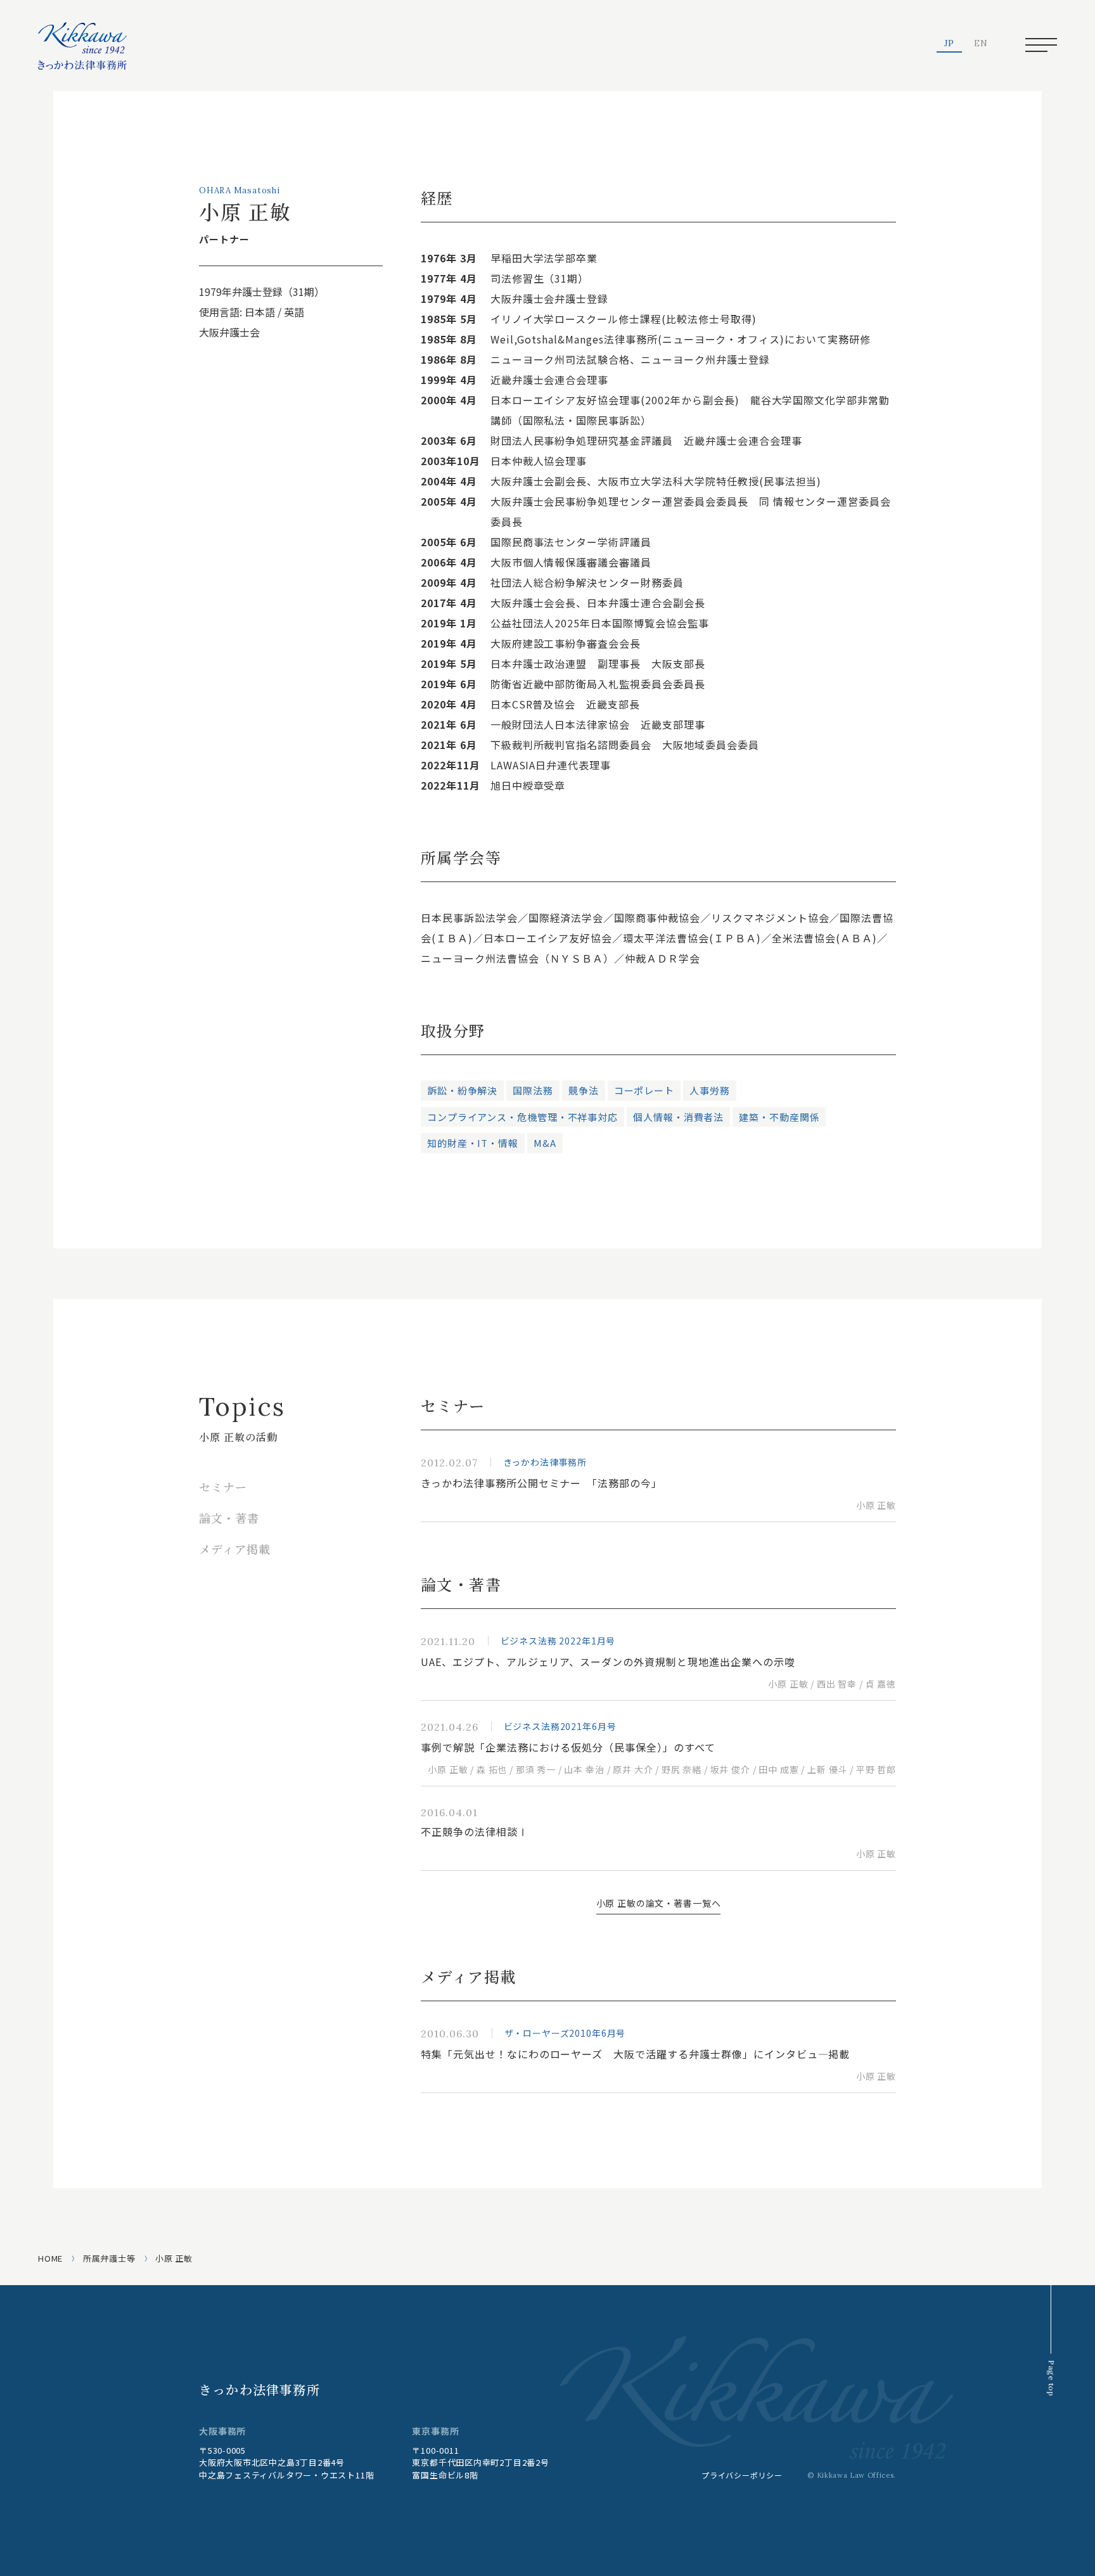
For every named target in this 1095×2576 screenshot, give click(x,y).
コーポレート (644, 1090)
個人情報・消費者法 (678, 1117)
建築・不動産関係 (779, 1117)
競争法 (584, 1090)
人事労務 (710, 1090)
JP (950, 44)
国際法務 (533, 1090)
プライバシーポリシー (742, 2475)
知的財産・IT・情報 (473, 1143)
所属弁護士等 (109, 2258)
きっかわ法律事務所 (259, 2389)
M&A (545, 1143)
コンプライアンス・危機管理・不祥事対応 (522, 1117)
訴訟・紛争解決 (462, 1090)
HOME (50, 2258)
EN (981, 44)
